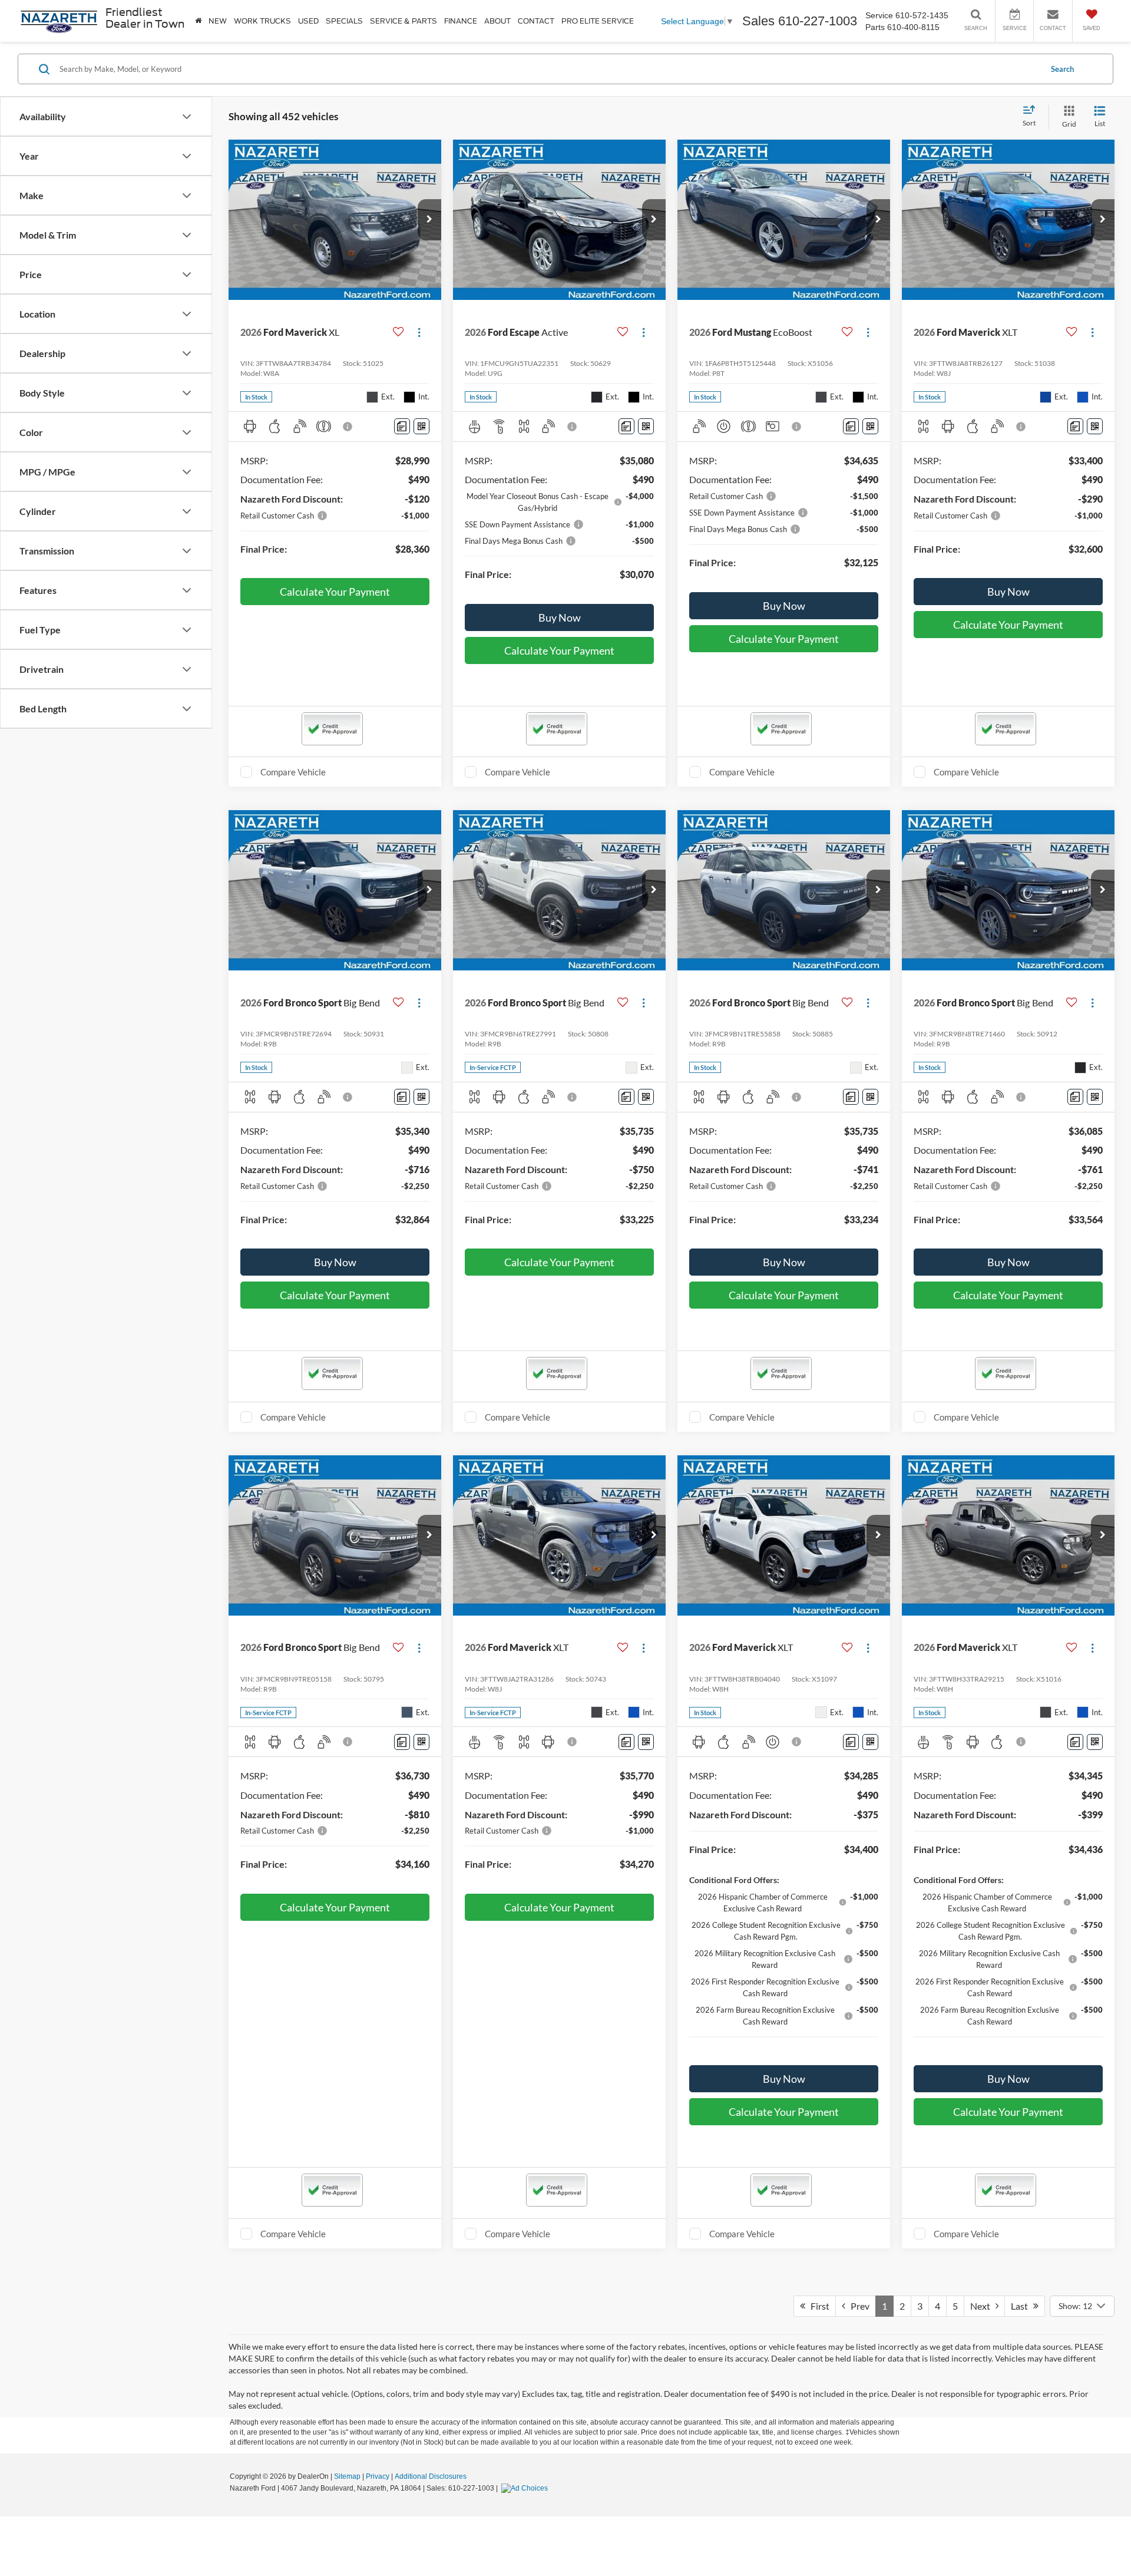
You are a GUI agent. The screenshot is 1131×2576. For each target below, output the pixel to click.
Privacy (378, 2476)
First (817, 2306)
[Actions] (419, 332)
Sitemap (347, 2476)
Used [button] (308, 21)
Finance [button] (461, 21)
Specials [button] (344, 21)
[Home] (198, 21)
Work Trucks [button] (262, 21)
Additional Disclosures (431, 2476)
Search (1062, 69)
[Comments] (402, 426)
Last (1022, 2306)
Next (983, 2306)
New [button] (218, 21)
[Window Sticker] (421, 426)
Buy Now (560, 617)
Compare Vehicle (293, 772)
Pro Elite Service (598, 21)
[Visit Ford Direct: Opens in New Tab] (526, 2488)
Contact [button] (536, 21)
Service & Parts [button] (404, 21)
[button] (429, 220)
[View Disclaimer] (348, 427)
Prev (857, 2306)
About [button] (497, 21)
